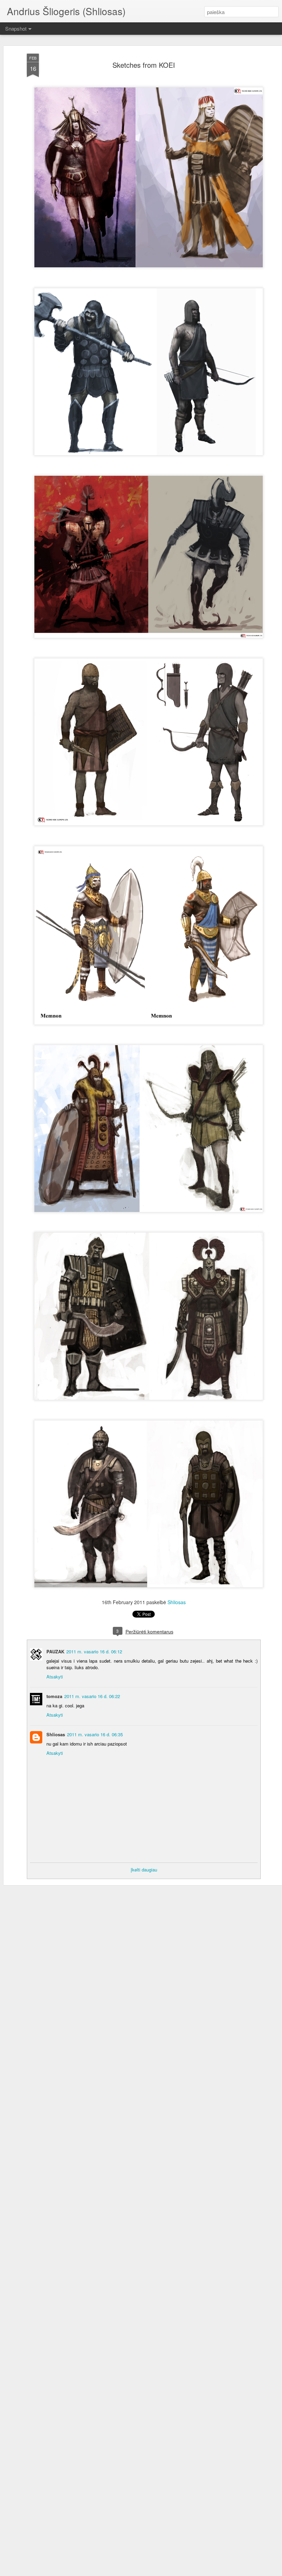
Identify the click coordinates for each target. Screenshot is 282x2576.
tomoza (54, 1696)
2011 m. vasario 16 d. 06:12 (94, 1651)
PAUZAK (55, 1651)
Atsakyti (55, 1677)
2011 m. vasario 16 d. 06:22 (92, 1696)
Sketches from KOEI (144, 65)
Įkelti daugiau (144, 1870)
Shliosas (177, 1602)
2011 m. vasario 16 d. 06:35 (95, 1734)
